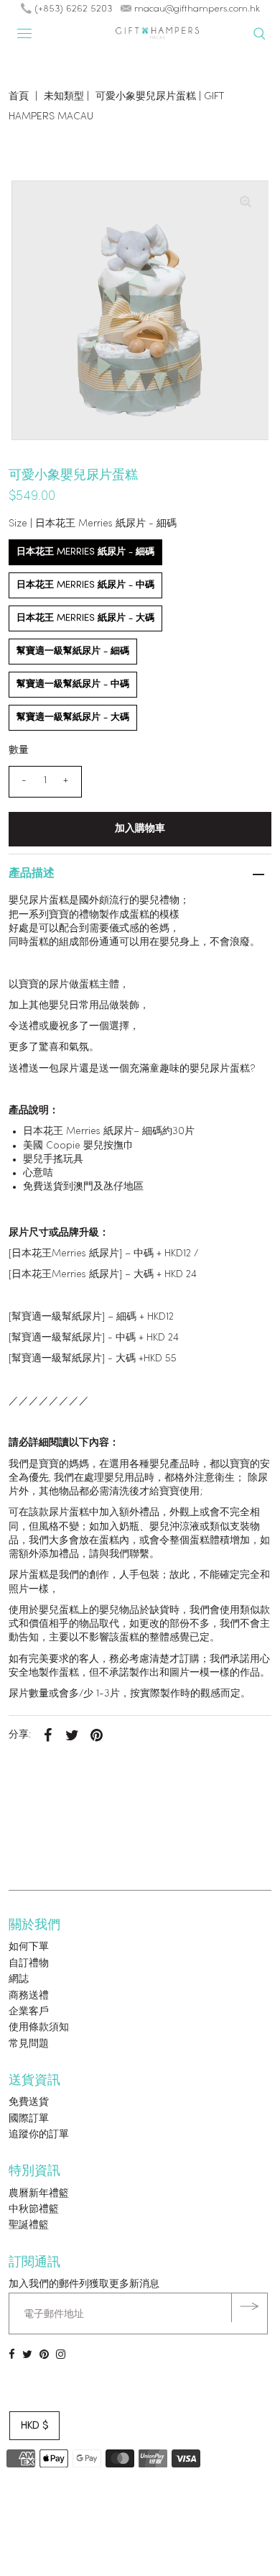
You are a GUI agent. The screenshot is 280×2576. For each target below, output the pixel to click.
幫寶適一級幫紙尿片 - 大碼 (73, 717)
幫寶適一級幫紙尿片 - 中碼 (73, 684)
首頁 (19, 97)
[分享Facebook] (48, 1735)
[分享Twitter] (73, 1735)
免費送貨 (29, 2102)
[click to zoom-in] (246, 204)
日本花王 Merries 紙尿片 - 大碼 (85, 618)
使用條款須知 (39, 2028)
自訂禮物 (29, 1964)
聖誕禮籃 (29, 2225)
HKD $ (34, 2426)
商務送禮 (29, 1996)
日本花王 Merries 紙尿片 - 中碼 (85, 585)
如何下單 (29, 1947)
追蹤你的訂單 (39, 2135)
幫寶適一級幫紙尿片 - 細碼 (73, 651)
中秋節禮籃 (34, 2210)
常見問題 (29, 2044)
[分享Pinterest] (97, 1735)
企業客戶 (29, 2012)
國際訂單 (29, 2119)
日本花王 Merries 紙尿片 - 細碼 (85, 552)
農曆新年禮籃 (39, 2194)
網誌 (19, 1979)
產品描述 (32, 874)
